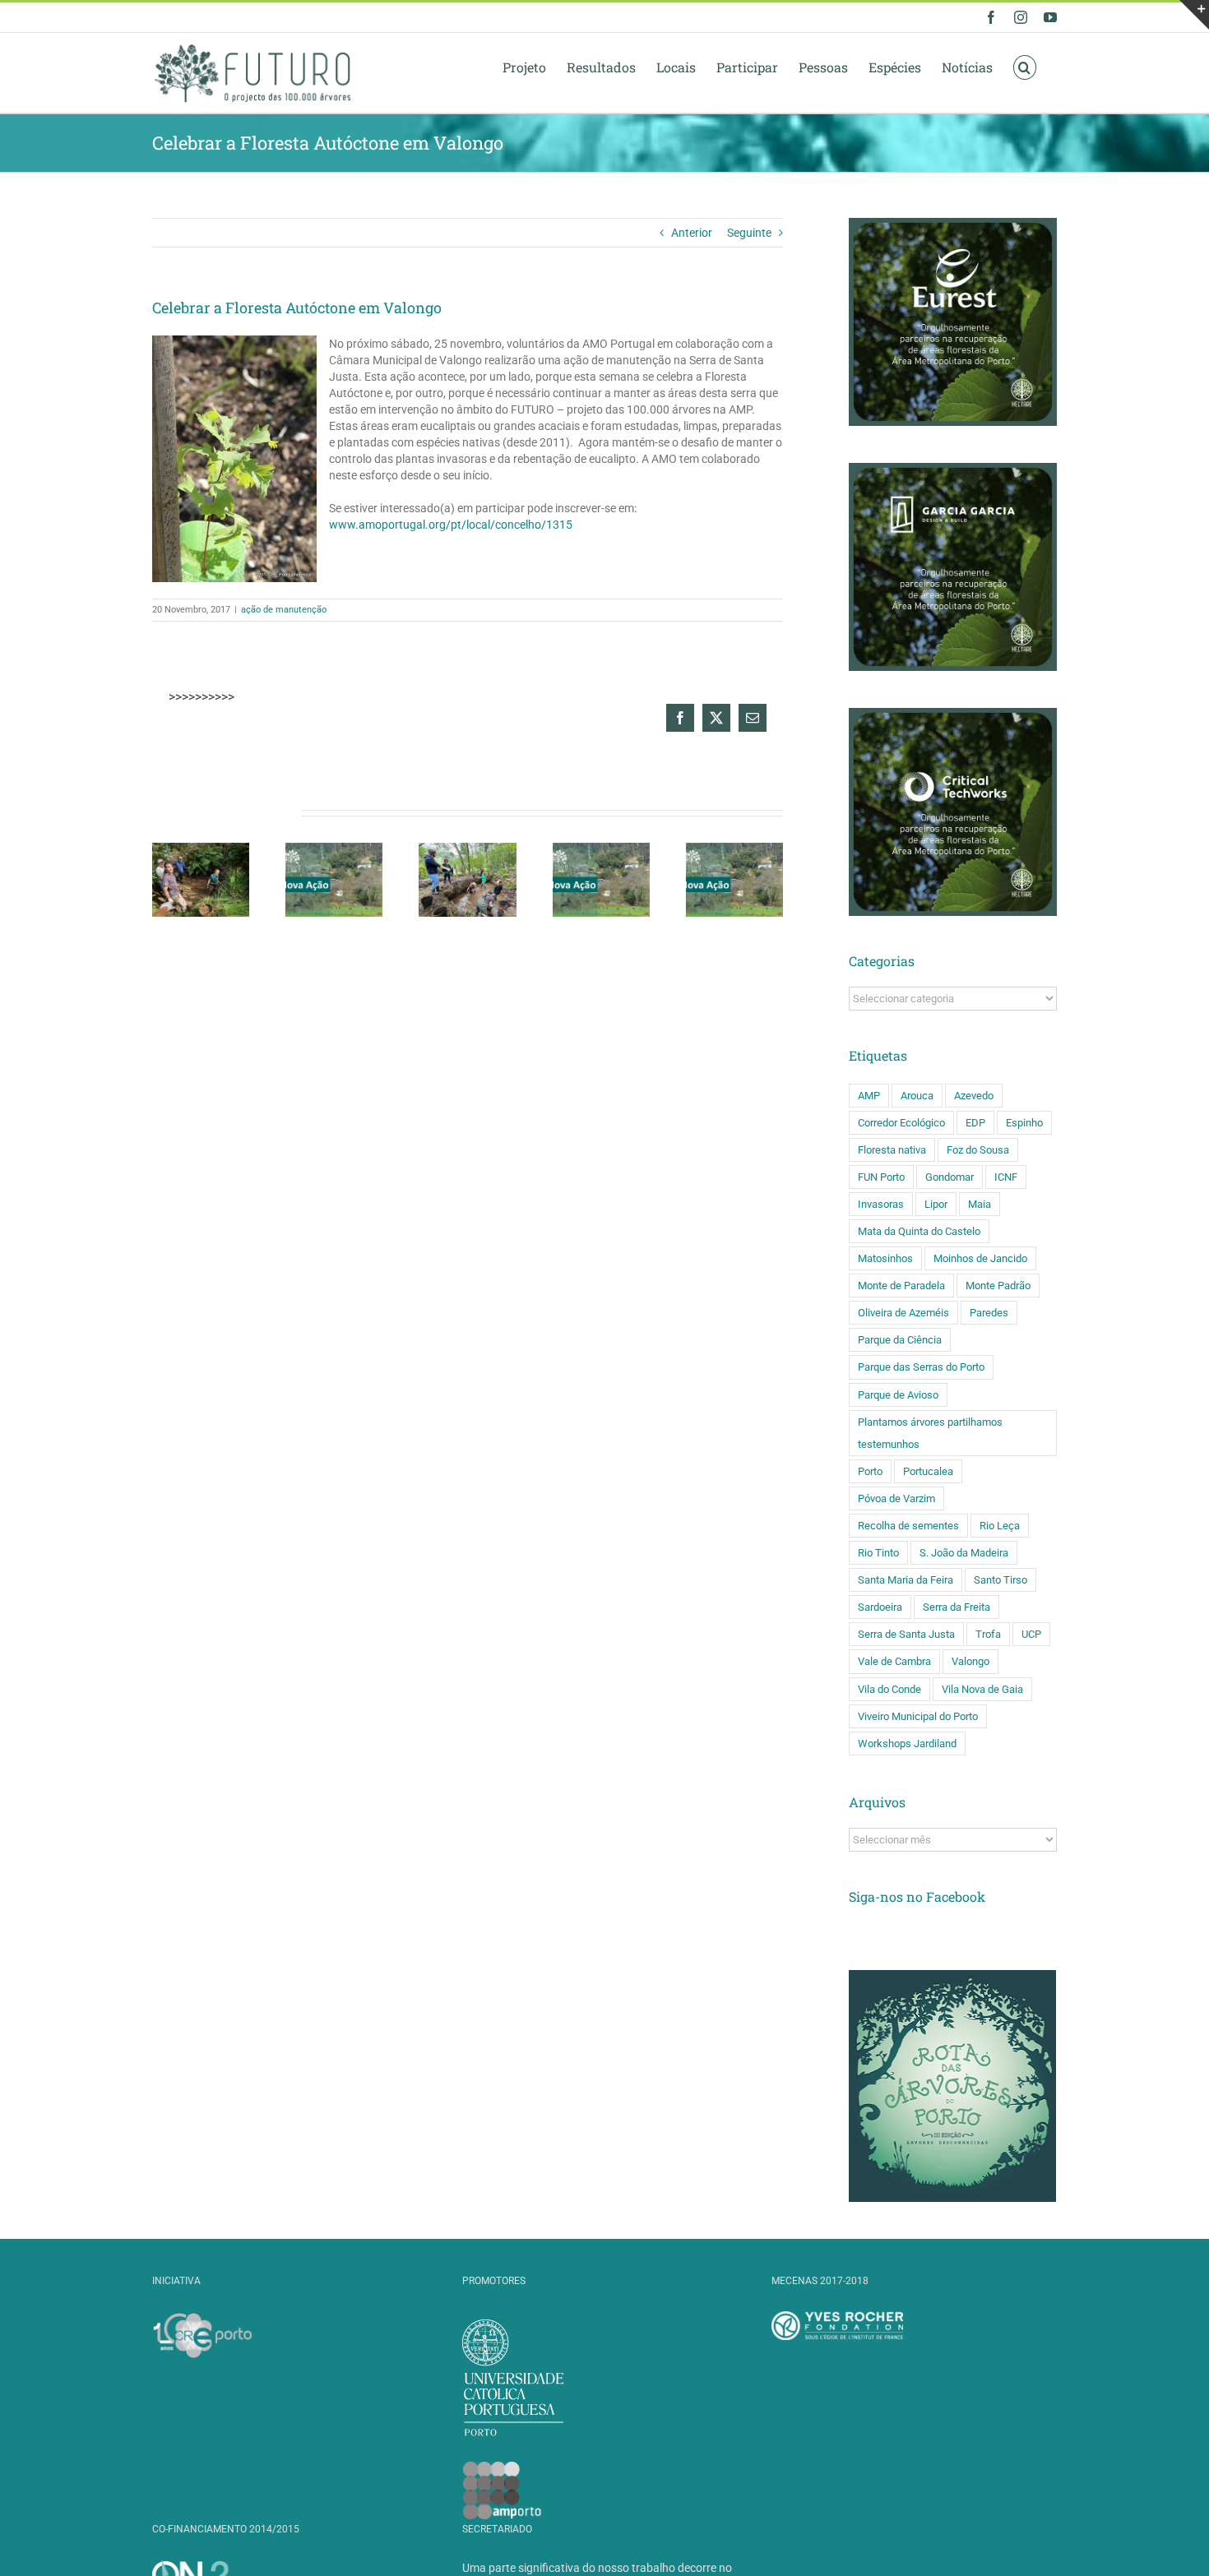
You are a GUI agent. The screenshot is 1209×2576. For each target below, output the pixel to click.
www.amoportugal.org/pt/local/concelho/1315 (451, 525)
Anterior (692, 233)
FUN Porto (881, 1177)
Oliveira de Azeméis (903, 1313)
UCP (1031, 1634)
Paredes (989, 1313)
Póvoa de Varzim (896, 1498)
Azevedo (974, 1096)
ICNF (1006, 1177)
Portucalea (928, 1471)
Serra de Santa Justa (906, 1634)
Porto (870, 1471)
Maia (980, 1204)
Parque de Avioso (898, 1395)
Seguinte (749, 233)
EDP (975, 1123)
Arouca (917, 1096)
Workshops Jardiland (907, 1744)
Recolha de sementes (908, 1526)
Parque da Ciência (900, 1340)
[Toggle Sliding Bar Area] (1194, 15)
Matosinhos (885, 1258)
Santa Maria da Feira (906, 1580)
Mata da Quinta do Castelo (919, 1231)
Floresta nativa (892, 1150)
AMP (869, 1096)
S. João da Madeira (964, 1553)
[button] (1025, 67)
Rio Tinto (878, 1553)
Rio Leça (1000, 1526)
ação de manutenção (284, 610)
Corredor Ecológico (901, 1123)
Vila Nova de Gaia (982, 1689)
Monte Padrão (998, 1286)
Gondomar (950, 1177)
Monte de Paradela (901, 1286)
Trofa (988, 1634)
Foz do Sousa (978, 1150)
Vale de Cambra (894, 1661)
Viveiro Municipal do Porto (918, 1716)
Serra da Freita (957, 1607)
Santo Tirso (1001, 1580)
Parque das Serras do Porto (921, 1367)
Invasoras (881, 1204)
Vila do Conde (889, 1689)
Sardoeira (880, 1607)
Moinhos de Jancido (980, 1258)
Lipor (936, 1204)
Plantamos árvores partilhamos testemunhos (930, 1433)
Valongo (970, 1661)
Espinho (1024, 1123)
